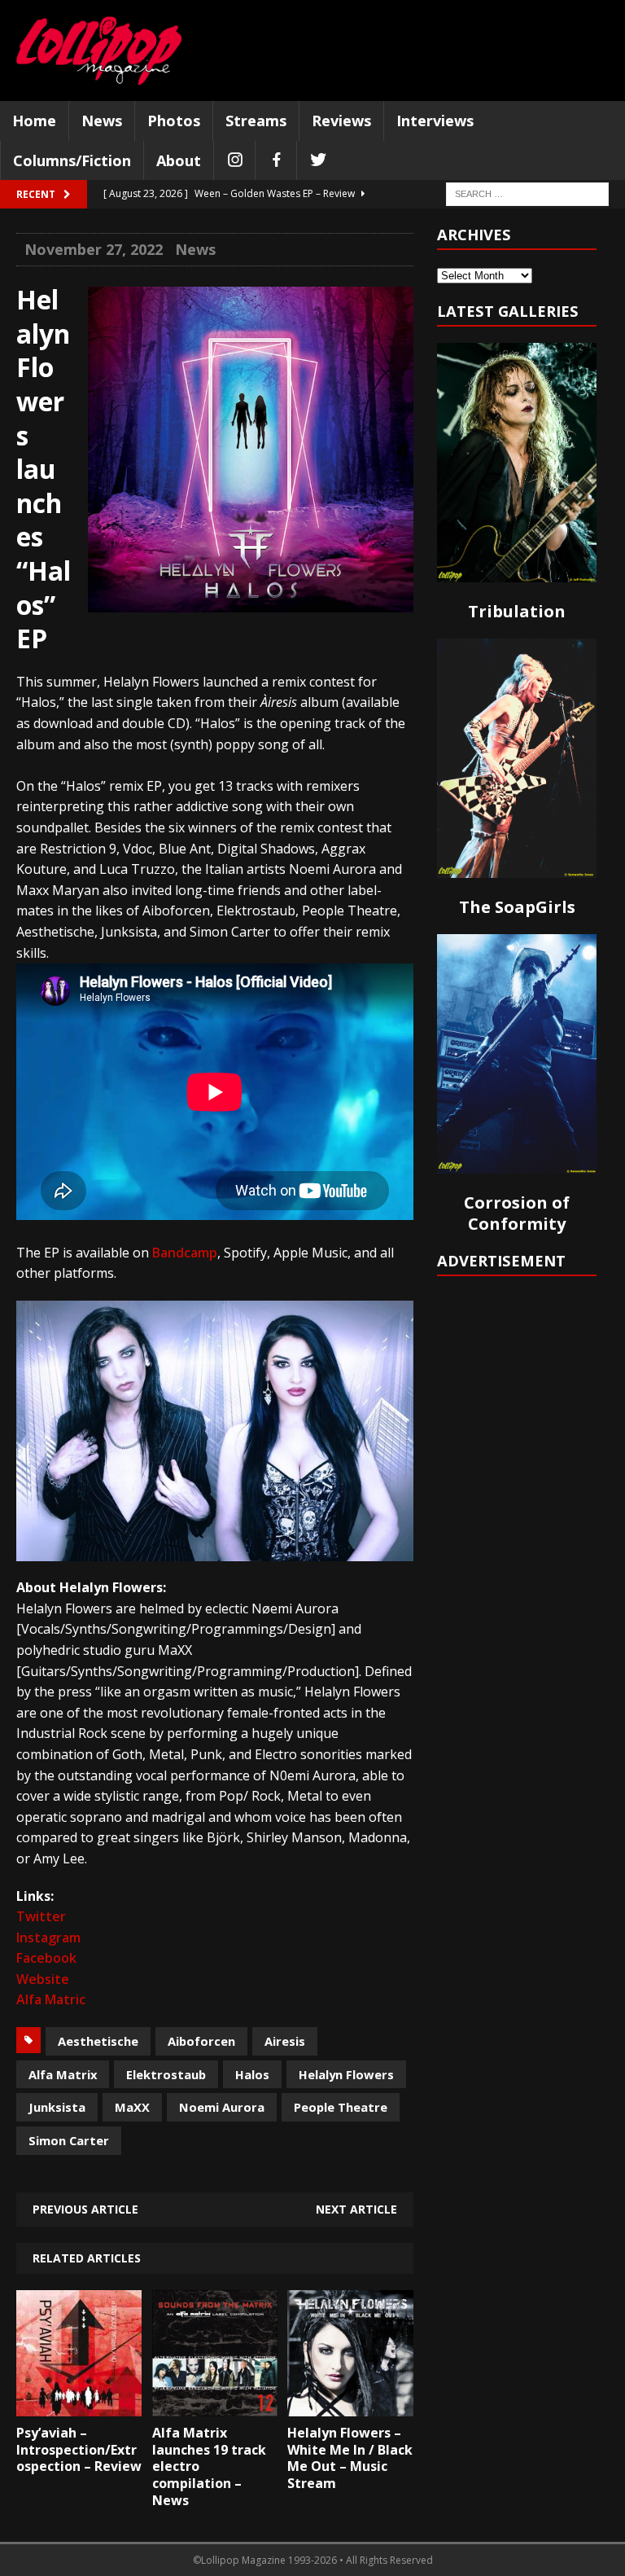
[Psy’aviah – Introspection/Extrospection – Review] (79, 2404)
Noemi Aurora (222, 2107)
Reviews (341, 121)
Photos (174, 121)
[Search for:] (527, 193)
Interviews (435, 121)
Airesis (285, 2041)
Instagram (48, 1937)
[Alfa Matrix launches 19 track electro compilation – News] (215, 2404)
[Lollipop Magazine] (99, 50)
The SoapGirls (517, 907)
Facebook (46, 1958)
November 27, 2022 (94, 249)
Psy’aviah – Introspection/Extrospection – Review (79, 2450)
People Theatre (341, 2107)
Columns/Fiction (72, 160)
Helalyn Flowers (346, 2074)
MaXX (132, 2107)
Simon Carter (69, 2140)
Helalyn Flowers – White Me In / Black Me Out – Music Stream (350, 2458)
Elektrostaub (166, 2074)
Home (34, 121)
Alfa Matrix (63, 2074)
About (179, 160)
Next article (356, 2209)
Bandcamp (185, 1253)
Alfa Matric (51, 1999)
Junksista (57, 2107)
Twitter (41, 1916)
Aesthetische (98, 2041)
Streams (256, 121)
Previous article (85, 2209)
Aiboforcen (201, 2041)
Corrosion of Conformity (517, 1213)
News (102, 121)
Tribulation (517, 611)
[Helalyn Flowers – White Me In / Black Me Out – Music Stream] (350, 2404)
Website (43, 1979)
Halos (252, 2074)
